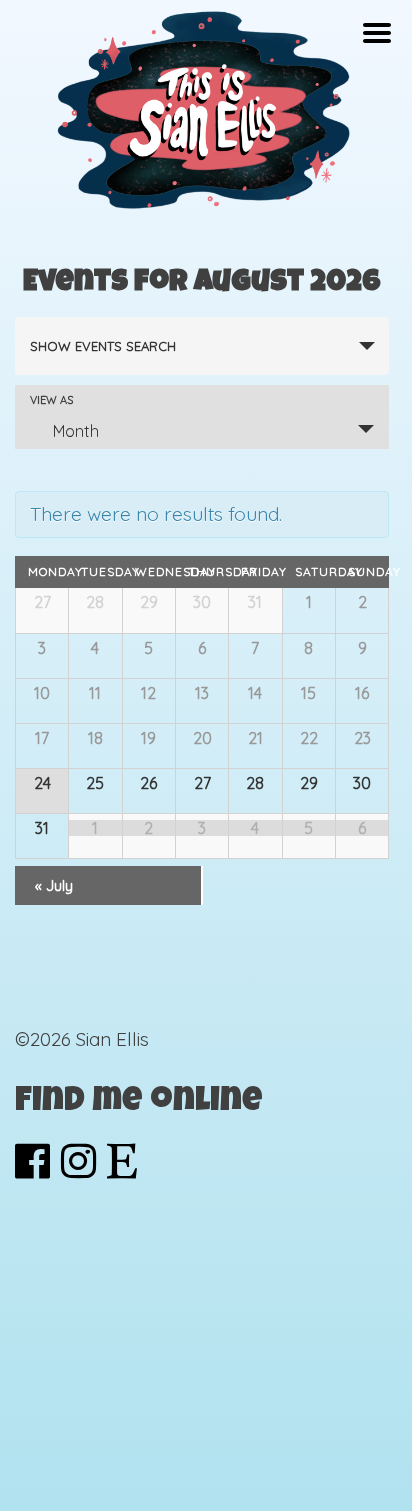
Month (76, 431)
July (54, 885)
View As (51, 400)
